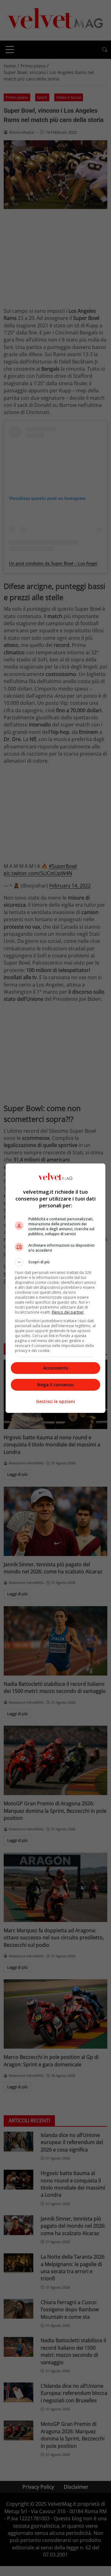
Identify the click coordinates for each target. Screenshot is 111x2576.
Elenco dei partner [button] (68, 1312)
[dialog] (55, 1288)
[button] (55, 1262)
